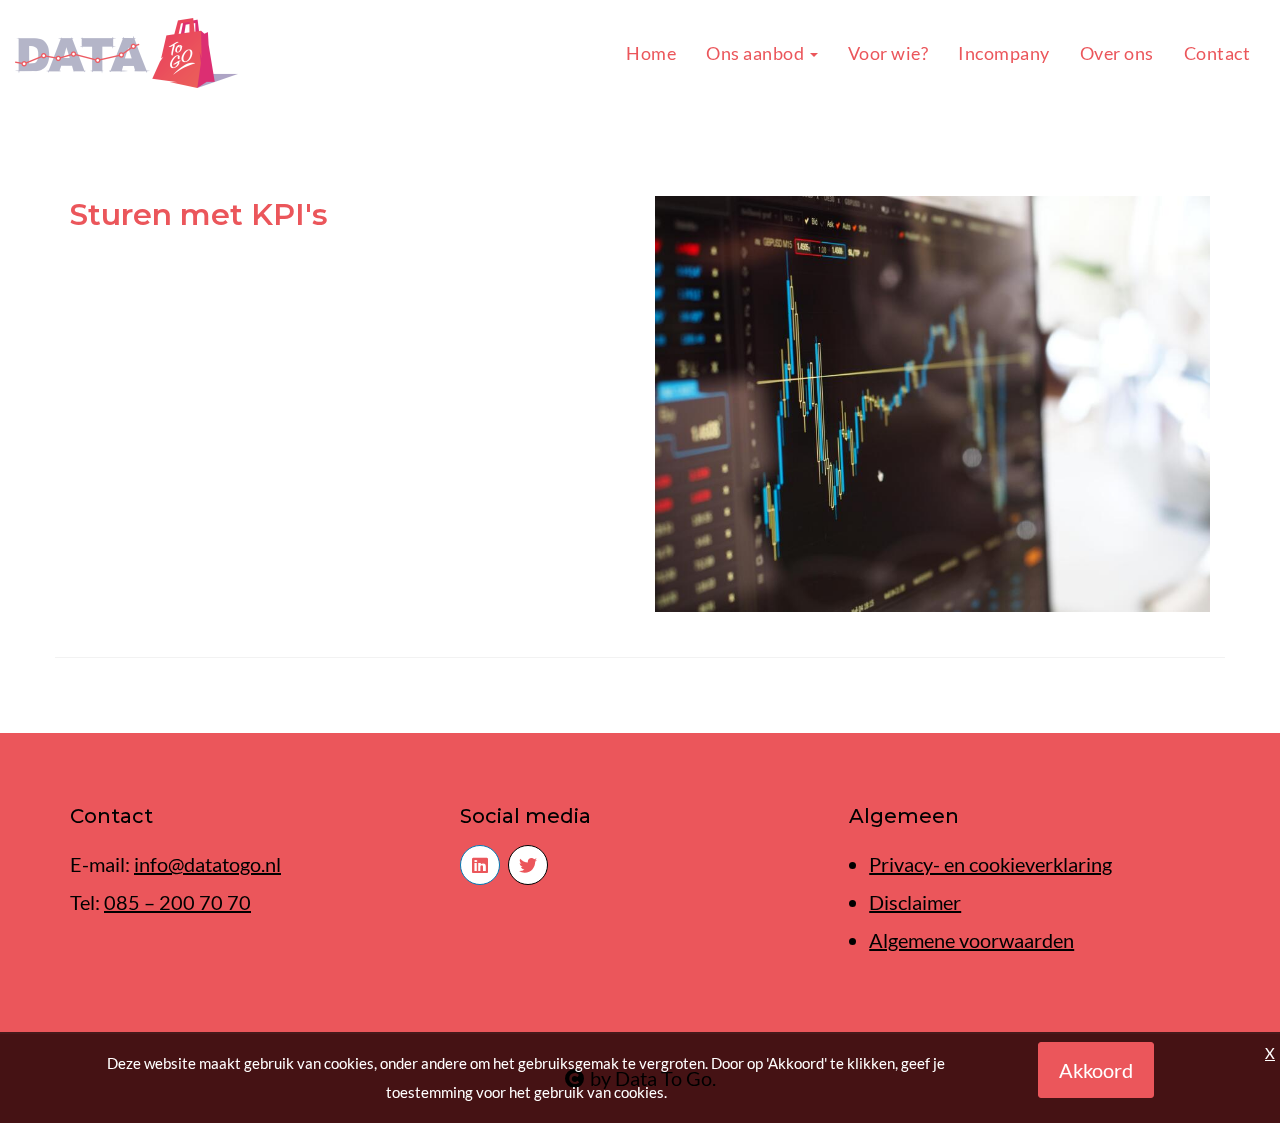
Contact (1217, 53)
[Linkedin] (480, 865)
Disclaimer (915, 902)
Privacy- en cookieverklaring (990, 864)
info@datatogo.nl (207, 864)
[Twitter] (528, 865)
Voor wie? (888, 53)
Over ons (1117, 53)
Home (651, 53)
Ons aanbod (757, 53)
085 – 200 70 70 (177, 902)
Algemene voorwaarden (971, 940)
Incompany (1004, 53)
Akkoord (1096, 1070)
